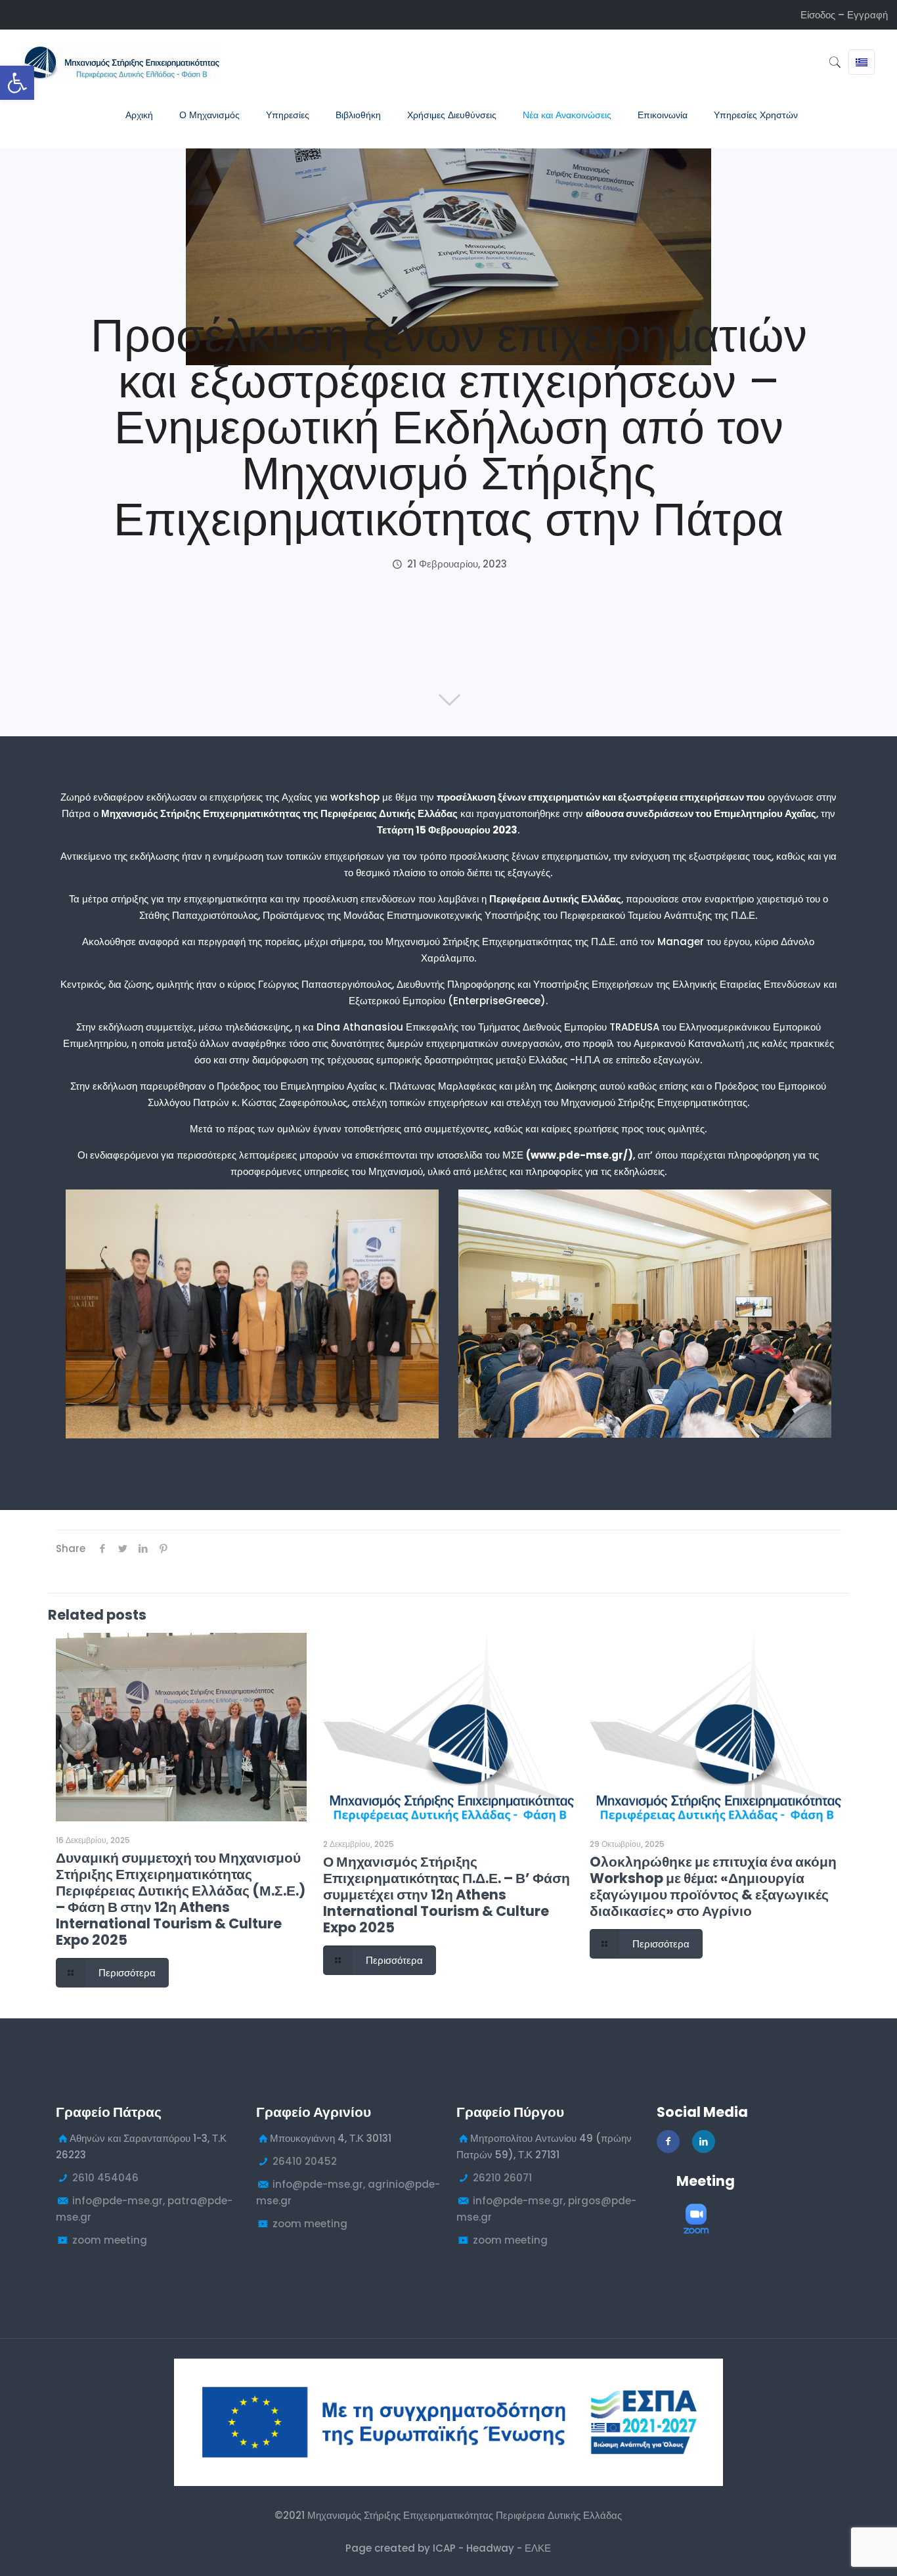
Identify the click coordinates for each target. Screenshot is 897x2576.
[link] (17, 83)
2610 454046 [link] (105, 2178)
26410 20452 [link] (305, 2161)
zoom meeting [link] (110, 2240)
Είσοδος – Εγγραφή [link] (844, 15)
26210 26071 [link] (502, 2178)
